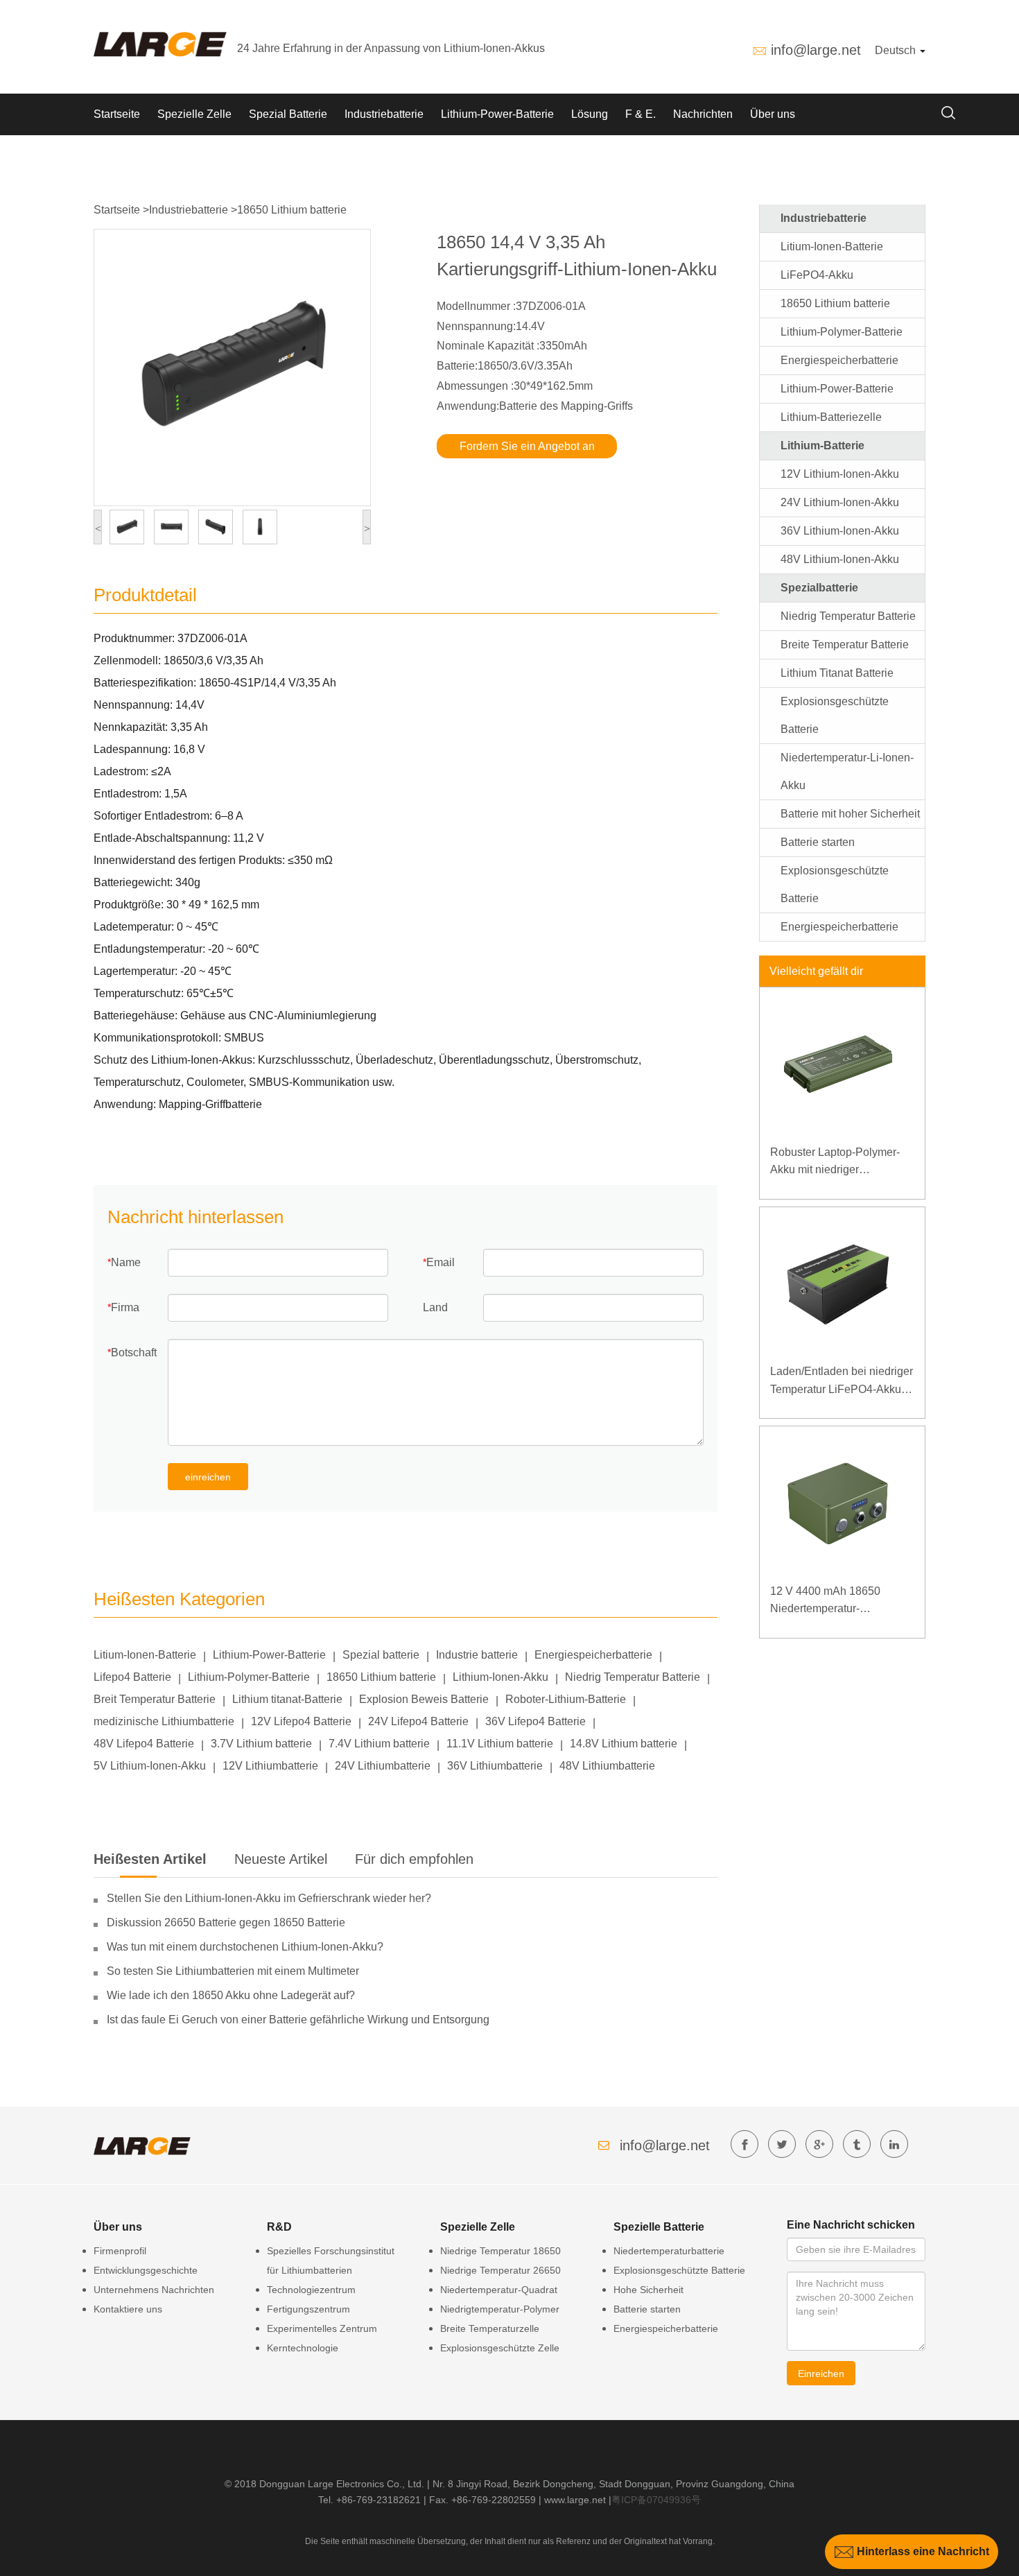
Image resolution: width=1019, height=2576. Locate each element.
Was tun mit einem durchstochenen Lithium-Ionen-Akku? (245, 1947)
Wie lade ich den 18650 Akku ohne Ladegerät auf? (231, 1995)
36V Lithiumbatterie (495, 1766)
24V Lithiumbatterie (383, 1766)
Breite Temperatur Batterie (845, 645)
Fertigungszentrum (308, 2309)
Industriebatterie (384, 114)
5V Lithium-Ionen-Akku (150, 1766)
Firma (125, 1307)
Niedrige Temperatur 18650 (500, 2251)
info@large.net (816, 50)
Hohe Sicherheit (648, 2290)
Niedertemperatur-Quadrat (499, 2290)
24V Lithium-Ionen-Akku (840, 502)
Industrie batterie (477, 1655)
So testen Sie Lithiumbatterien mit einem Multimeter (233, 1971)
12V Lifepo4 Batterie (301, 1721)
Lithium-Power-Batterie (497, 114)
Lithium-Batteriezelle (831, 417)
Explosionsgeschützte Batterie (679, 2270)
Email (441, 1262)
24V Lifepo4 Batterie (418, 1721)
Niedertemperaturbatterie (669, 2251)
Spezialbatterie (819, 588)
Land (435, 1307)
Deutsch (897, 50)
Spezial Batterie (288, 114)
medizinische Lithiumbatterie (164, 1721)
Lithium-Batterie (822, 446)
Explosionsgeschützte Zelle (500, 2348)
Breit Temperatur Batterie (155, 1699)
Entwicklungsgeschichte (146, 2270)
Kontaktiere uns (128, 2309)
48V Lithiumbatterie (607, 1766)
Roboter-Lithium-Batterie (566, 1699)
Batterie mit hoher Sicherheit (850, 814)
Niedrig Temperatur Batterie (633, 1677)
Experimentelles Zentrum (322, 2328)
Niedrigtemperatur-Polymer (500, 2309)
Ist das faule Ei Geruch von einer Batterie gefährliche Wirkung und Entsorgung (298, 2020)
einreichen (208, 1477)
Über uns (773, 114)
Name (126, 1262)
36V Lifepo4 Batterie (535, 1721)
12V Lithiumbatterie (270, 1766)
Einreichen (821, 2374)
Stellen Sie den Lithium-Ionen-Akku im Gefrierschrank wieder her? (269, 1898)
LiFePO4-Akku (817, 275)
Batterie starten (818, 842)
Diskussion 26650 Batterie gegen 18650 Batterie (226, 1922)
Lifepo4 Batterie (132, 1677)
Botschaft (134, 1352)
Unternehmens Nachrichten (154, 2290)
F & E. (641, 114)
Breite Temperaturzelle (490, 2328)
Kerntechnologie (303, 2348)
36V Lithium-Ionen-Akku (840, 531)
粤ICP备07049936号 (656, 2500)
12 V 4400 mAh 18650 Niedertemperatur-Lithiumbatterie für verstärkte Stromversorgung (839, 1601)
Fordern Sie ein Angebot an (527, 446)
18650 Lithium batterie (292, 210)
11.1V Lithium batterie (500, 1744)
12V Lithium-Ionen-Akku (840, 474)
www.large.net (575, 2500)
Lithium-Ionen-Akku (500, 1677)
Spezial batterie (381, 1655)
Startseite (117, 114)
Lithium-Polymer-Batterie (249, 1677)
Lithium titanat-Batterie (287, 1699)
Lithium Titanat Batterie (837, 673)
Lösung (590, 114)
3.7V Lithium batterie (261, 1744)
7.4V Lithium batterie (379, 1744)
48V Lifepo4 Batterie (144, 1744)
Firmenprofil (120, 2251)
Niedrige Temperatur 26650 (500, 2270)
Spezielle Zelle (194, 114)
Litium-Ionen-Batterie (145, 1655)
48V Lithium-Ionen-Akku (840, 559)
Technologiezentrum (311, 2290)
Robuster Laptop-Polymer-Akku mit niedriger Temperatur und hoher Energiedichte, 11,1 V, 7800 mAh (838, 1162)
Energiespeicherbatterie (593, 1655)
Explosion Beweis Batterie (424, 1699)
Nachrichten (703, 114)
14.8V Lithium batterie (624, 1744)
